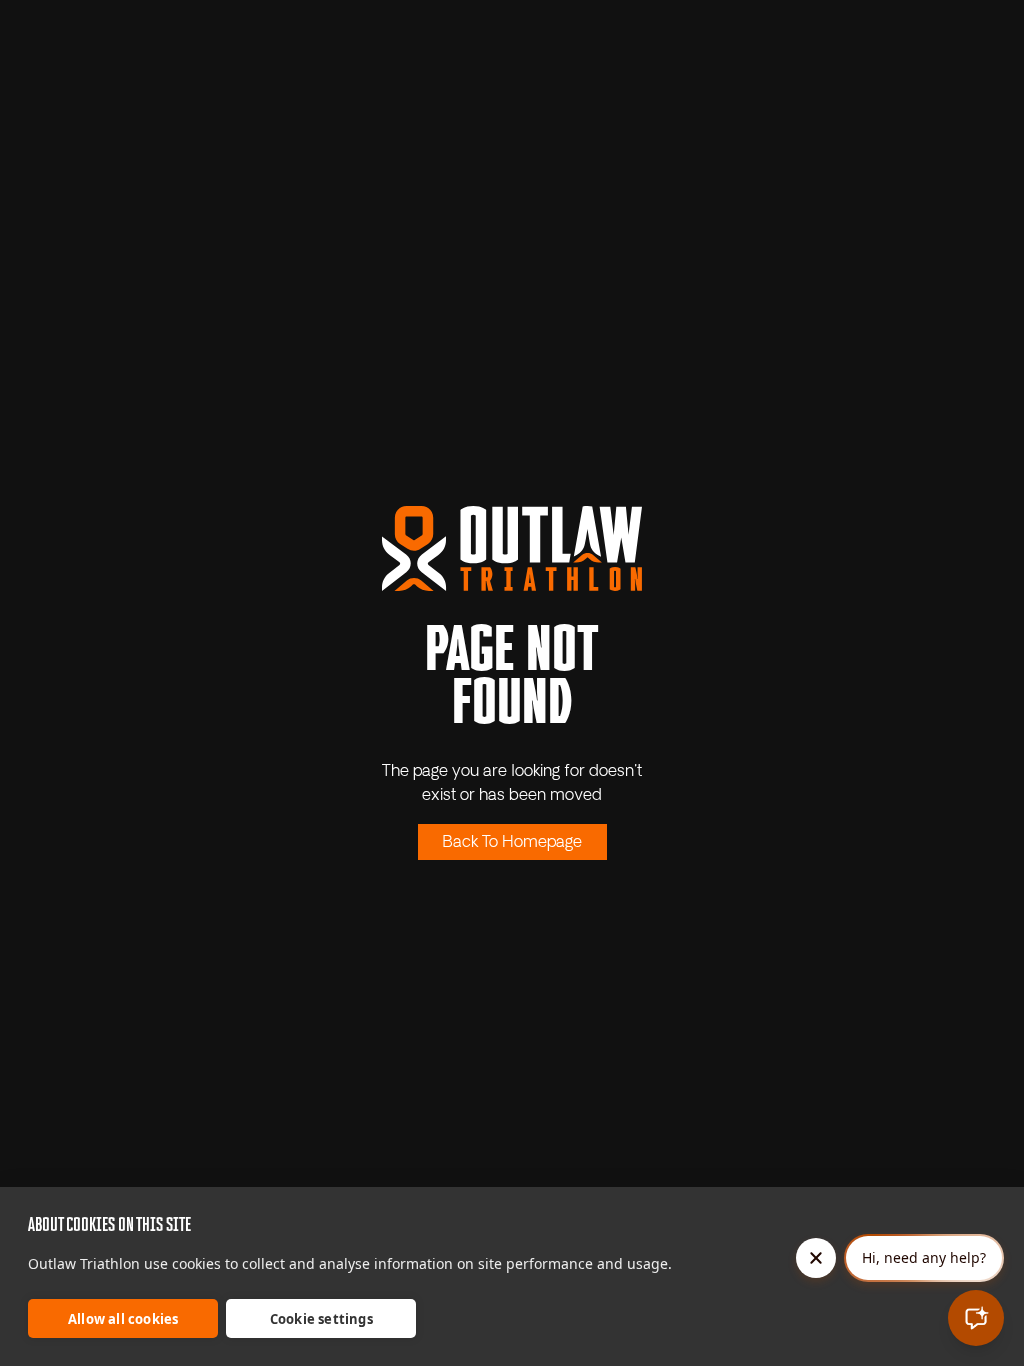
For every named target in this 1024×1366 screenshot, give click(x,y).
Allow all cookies (123, 1319)
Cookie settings (321, 1319)
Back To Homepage (512, 843)
